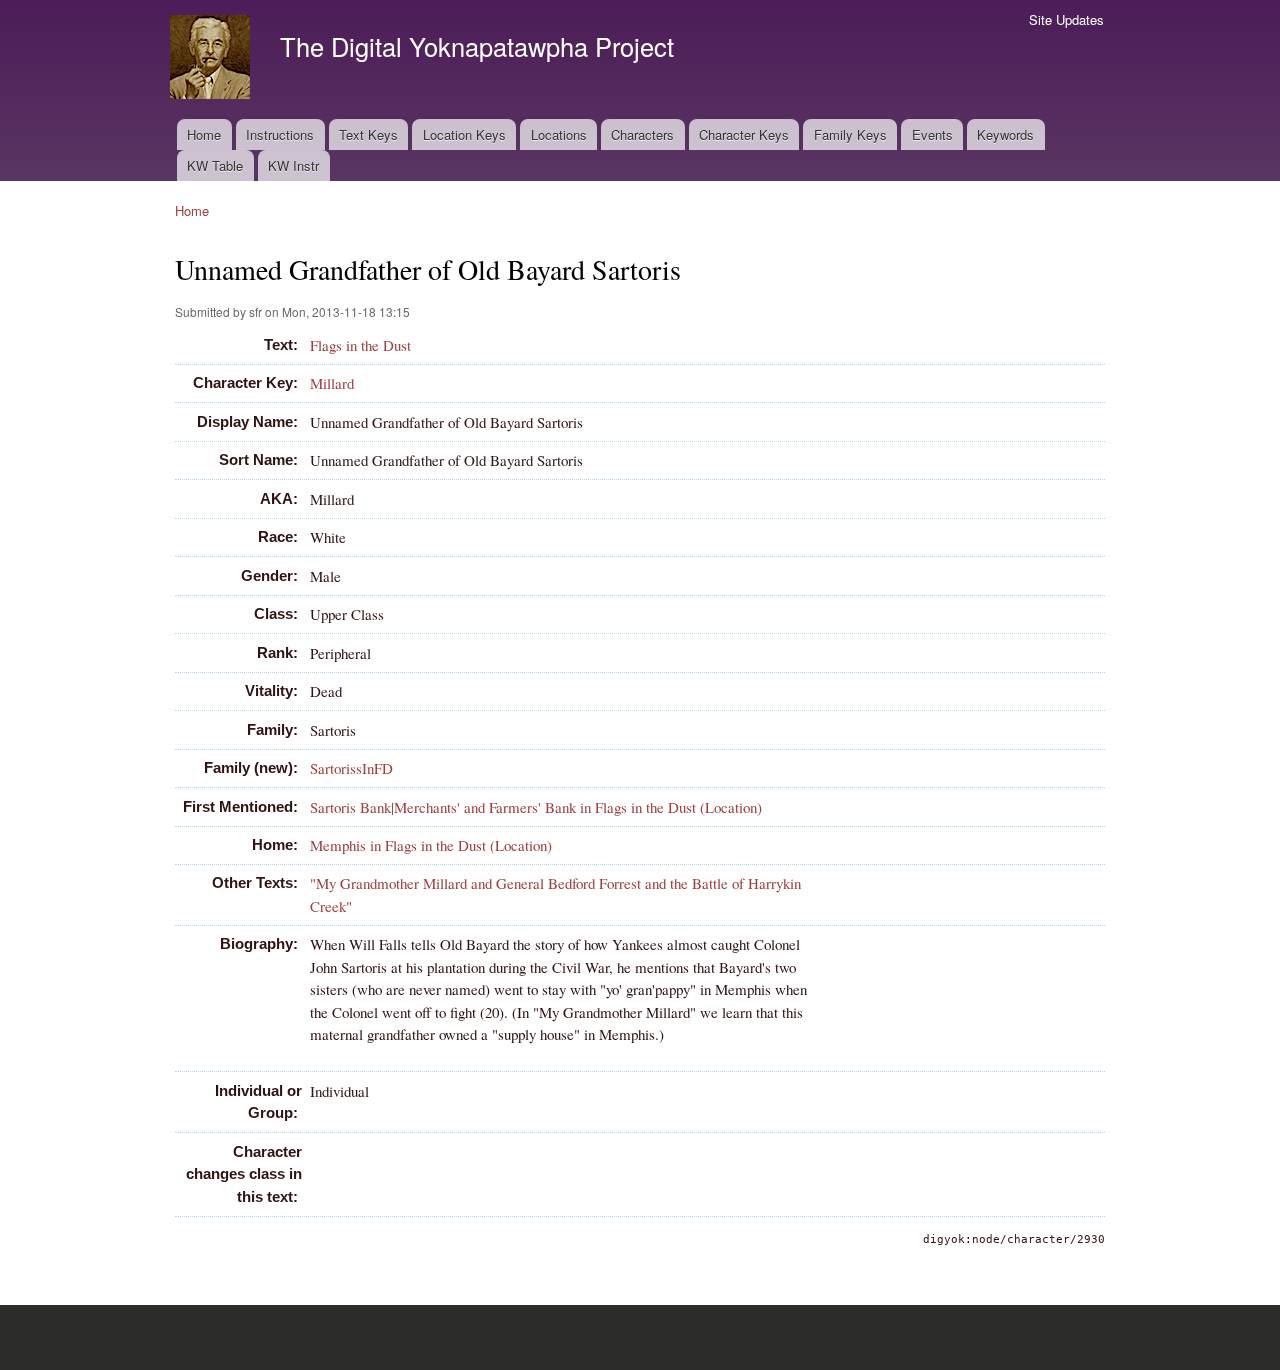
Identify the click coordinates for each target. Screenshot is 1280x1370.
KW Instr (293, 165)
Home (204, 134)
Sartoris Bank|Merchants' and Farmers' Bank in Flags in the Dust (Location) (536, 807)
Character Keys (744, 134)
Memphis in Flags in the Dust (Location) (431, 845)
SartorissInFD (351, 768)
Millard (332, 383)
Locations (559, 134)
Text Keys (368, 134)
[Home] (212, 59)
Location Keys (464, 134)
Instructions (280, 134)
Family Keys (850, 134)
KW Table (215, 165)
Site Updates (1066, 19)
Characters (642, 134)
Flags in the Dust (360, 345)
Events (932, 134)
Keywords (1005, 134)
